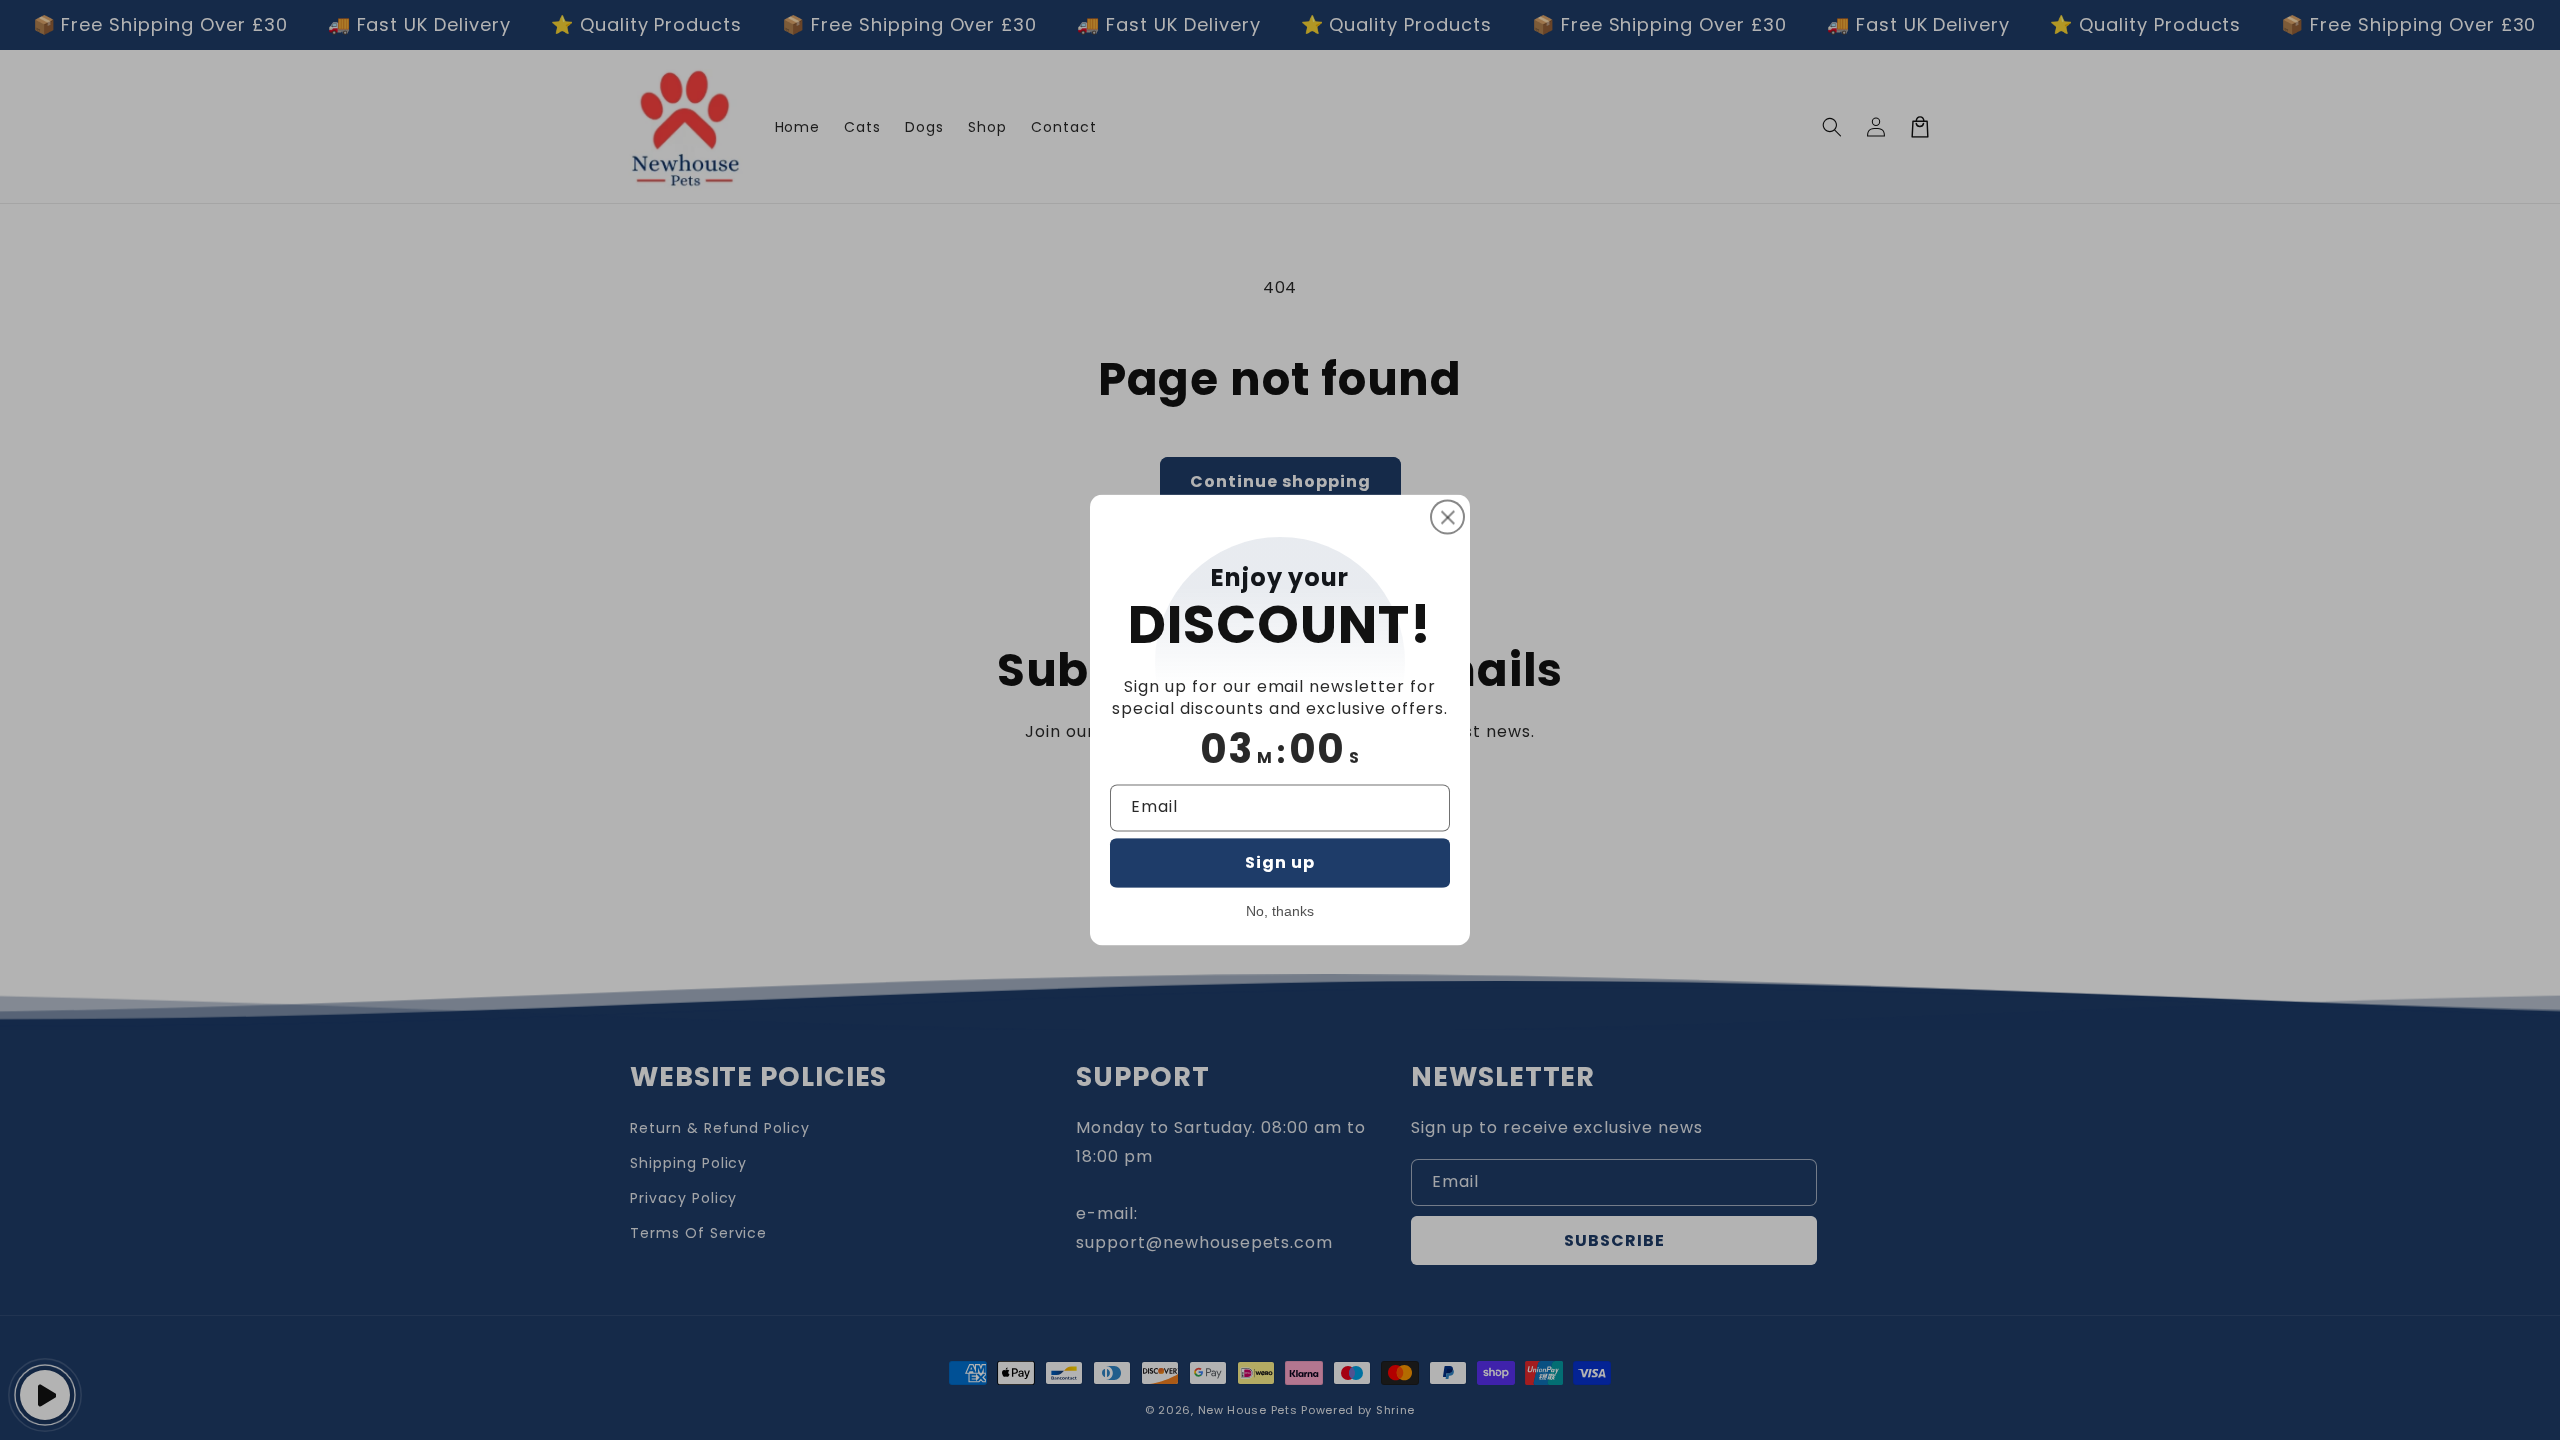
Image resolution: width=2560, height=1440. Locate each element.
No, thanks (1280, 912)
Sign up (1280, 862)
